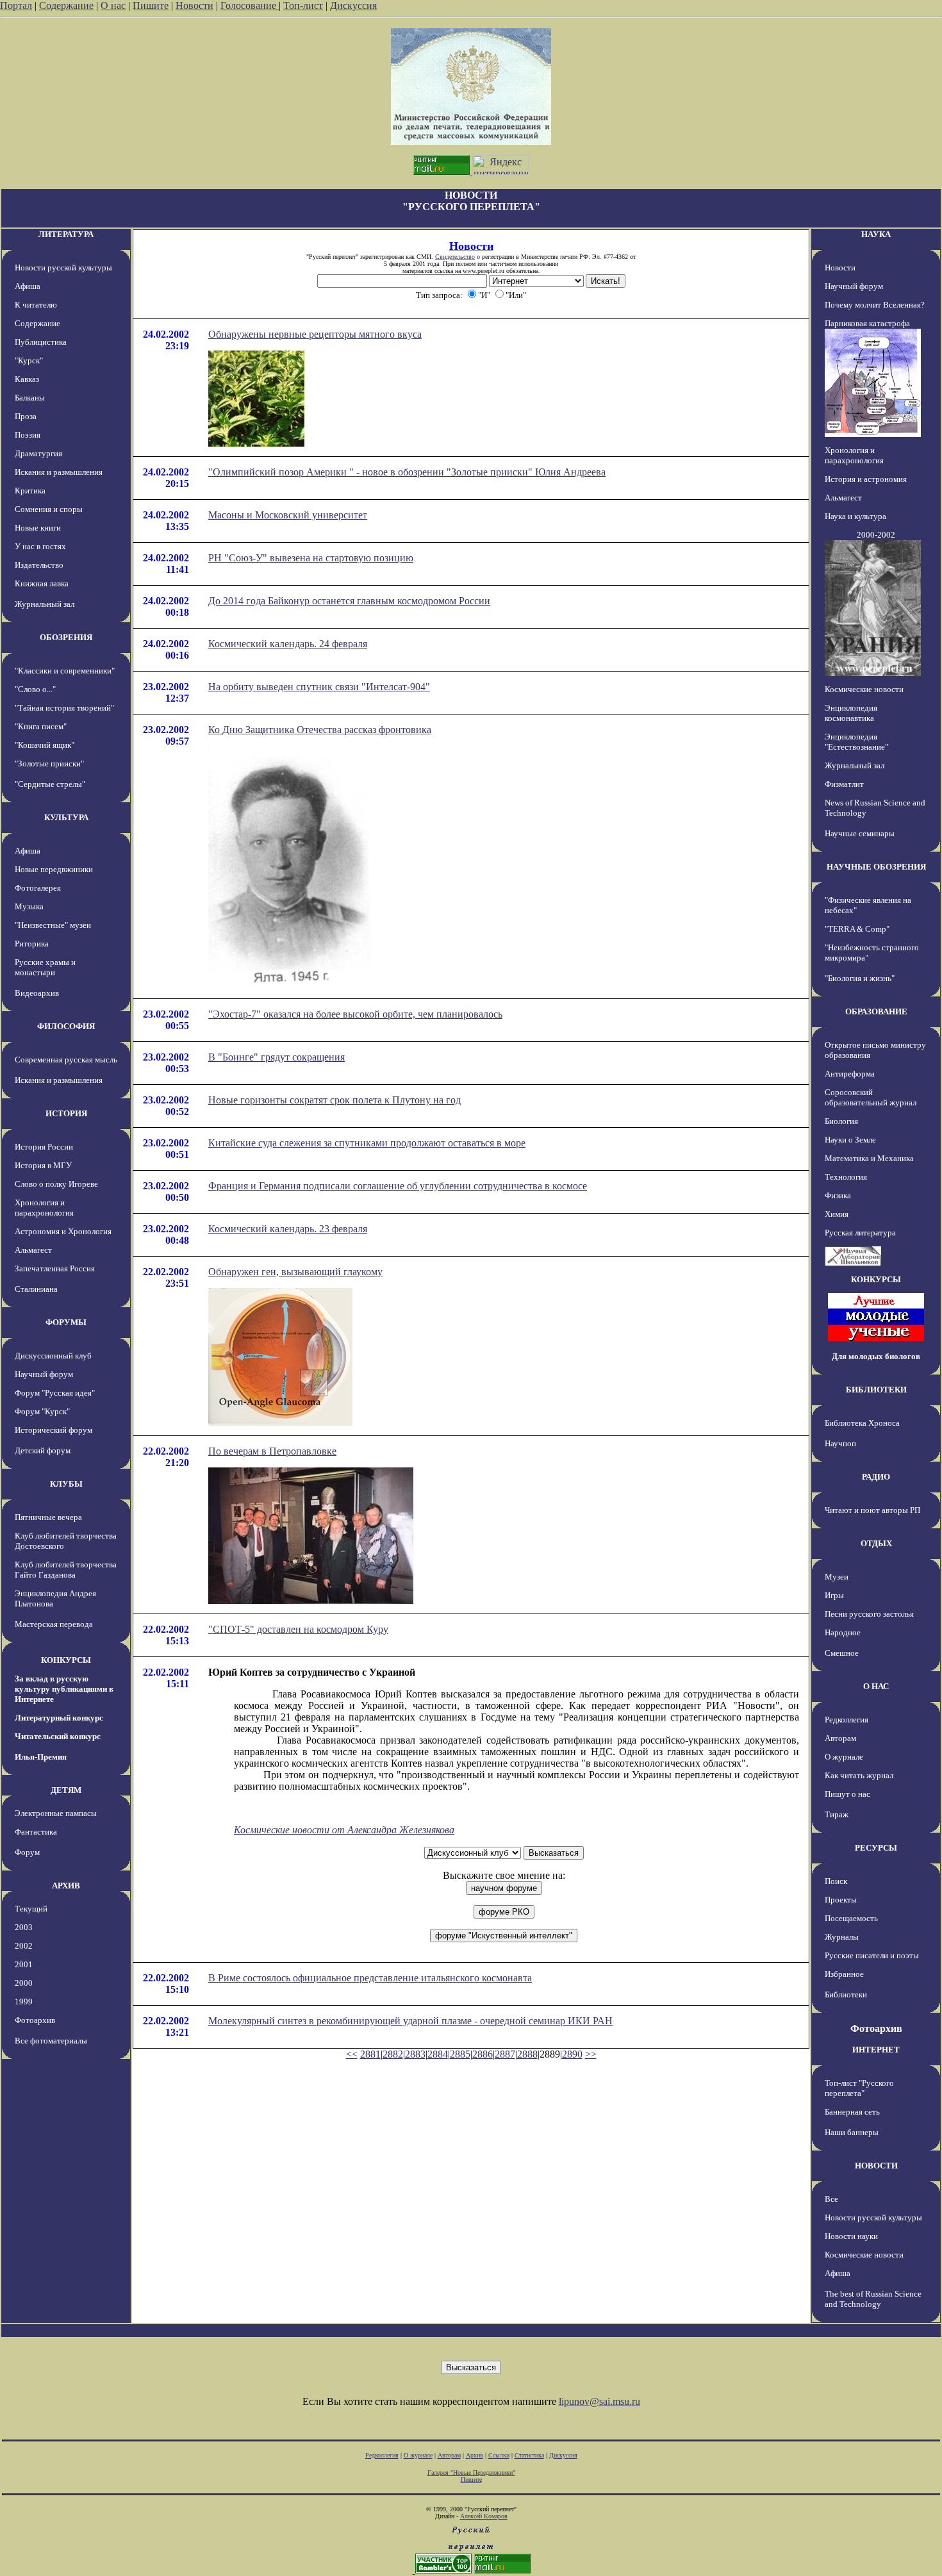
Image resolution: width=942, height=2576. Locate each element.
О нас (113, 5)
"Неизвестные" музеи (53, 925)
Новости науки (851, 2236)
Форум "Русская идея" (55, 1393)
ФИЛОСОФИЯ (66, 1026)
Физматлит (844, 784)
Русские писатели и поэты (872, 1955)
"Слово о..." (35, 689)
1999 (24, 2002)
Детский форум (43, 1450)
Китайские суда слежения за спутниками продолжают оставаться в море (367, 1143)
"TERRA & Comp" (857, 929)
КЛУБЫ (66, 1484)
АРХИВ (66, 1886)
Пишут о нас (847, 1794)
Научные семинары (860, 833)
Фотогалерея (38, 888)
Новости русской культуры (63, 268)
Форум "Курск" (42, 1411)
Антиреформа (850, 1074)
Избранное (844, 1974)
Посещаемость (851, 1918)
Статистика (529, 2455)
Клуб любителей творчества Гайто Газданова (66, 1570)
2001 (24, 1964)
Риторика (32, 944)
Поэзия (28, 435)
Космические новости (864, 689)
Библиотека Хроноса (862, 1423)
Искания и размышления (59, 472)
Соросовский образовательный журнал (871, 1097)
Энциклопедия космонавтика (851, 713)
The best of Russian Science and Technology (873, 2299)
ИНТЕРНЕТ (876, 2050)
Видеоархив (37, 993)
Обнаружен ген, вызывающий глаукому (295, 1272)
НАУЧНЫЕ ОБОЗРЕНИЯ (876, 867)
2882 (393, 2054)
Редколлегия (847, 1720)
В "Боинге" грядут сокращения (277, 1057)
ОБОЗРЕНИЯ (66, 637)
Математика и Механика (869, 1158)
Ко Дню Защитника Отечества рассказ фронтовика (320, 730)
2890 (572, 2054)
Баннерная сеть (852, 2112)
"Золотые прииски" (49, 764)
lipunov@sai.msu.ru (599, 2401)
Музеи (837, 1577)
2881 (370, 2054)
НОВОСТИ (876, 2166)
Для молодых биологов (876, 1356)
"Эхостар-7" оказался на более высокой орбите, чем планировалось (355, 1014)
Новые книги (38, 528)
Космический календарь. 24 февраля (288, 644)
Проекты (841, 1900)
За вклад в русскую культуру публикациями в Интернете (64, 1689)
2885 (460, 2054)
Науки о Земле (850, 1140)
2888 (527, 2054)
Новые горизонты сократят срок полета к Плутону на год (335, 1100)
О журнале (844, 1757)
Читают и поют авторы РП (872, 1510)
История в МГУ (43, 1165)
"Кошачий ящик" (45, 745)
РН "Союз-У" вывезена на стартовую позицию (311, 558)
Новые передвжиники (54, 869)
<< (352, 2054)
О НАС (876, 1686)
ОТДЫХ (876, 1543)
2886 (483, 2054)
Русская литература (860, 1233)
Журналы (842, 1937)
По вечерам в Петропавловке (272, 1451)
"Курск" (29, 360)
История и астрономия (866, 479)
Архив (475, 2455)
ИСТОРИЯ (66, 1113)
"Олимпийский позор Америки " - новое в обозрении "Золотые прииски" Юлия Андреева (407, 472)
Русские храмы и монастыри (45, 967)
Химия (837, 1214)
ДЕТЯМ (66, 1790)
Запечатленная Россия (55, 1268)
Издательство (39, 565)
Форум (27, 1852)
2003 (24, 1927)
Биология (841, 1121)
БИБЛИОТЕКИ (876, 1390)
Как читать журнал (859, 1775)
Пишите (151, 5)
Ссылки (499, 2455)
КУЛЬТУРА (66, 817)
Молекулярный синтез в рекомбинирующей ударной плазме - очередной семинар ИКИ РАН (410, 2021)
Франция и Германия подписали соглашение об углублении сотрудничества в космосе (398, 1186)
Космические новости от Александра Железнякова (344, 1830)
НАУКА (876, 234)
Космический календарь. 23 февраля (288, 1229)
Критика (30, 491)
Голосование (250, 5)
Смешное (842, 1653)
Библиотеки (846, 1994)
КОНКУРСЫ (66, 1660)
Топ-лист (303, 5)
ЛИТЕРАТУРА (66, 234)
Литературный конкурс (59, 1718)
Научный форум (44, 1374)
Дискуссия (353, 5)
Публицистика (41, 342)
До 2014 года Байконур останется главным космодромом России (349, 601)
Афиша (28, 286)
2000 (24, 1983)
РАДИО (876, 1477)
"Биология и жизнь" (860, 978)
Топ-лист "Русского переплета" (859, 2088)
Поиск (836, 1881)
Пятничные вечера (48, 1517)
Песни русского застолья (869, 1614)
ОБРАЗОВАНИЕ (876, 1011)
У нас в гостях (40, 546)
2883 (415, 2054)
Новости (194, 5)
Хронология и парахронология (44, 1208)
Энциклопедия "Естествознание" (856, 742)
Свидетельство (455, 257)
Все (831, 2199)
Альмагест (33, 1250)
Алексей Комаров (484, 2516)
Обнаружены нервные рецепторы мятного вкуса (315, 334)
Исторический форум (54, 1430)
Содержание (66, 5)
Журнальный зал (45, 604)
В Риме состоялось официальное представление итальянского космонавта (370, 1978)
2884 (438, 2054)
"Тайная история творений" (64, 708)
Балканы (30, 398)
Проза (26, 416)
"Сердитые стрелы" (50, 784)
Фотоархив (35, 2020)
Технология (846, 1177)
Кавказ (27, 379)
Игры (834, 1595)
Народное (843, 1632)
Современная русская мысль (66, 1060)
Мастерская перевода (54, 1624)
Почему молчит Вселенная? (875, 305)
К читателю (36, 305)
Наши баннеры (852, 2132)
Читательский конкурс (58, 1736)
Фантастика (36, 1832)
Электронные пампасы (56, 1813)
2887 (505, 2054)
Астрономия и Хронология (63, 1231)
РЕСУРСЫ (876, 1848)
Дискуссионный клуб (53, 1356)
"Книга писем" (41, 726)
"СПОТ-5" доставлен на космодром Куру (298, 1629)
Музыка (29, 906)
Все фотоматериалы (51, 2041)
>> (591, 2054)
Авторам (840, 1738)
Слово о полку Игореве (56, 1184)
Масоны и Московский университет (288, 515)
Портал (16, 5)
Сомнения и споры (49, 509)
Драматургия (38, 453)
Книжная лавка (42, 583)
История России (44, 1147)
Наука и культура (855, 516)
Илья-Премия (41, 1757)
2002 (24, 1946)
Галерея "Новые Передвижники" (471, 2473)
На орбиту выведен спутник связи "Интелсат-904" (319, 687)
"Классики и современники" (65, 671)
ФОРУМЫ (66, 1322)
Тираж (837, 1814)
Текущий (31, 1909)
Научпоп (840, 1443)
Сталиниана (36, 1289)
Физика (838, 1195)
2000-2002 (876, 535)
